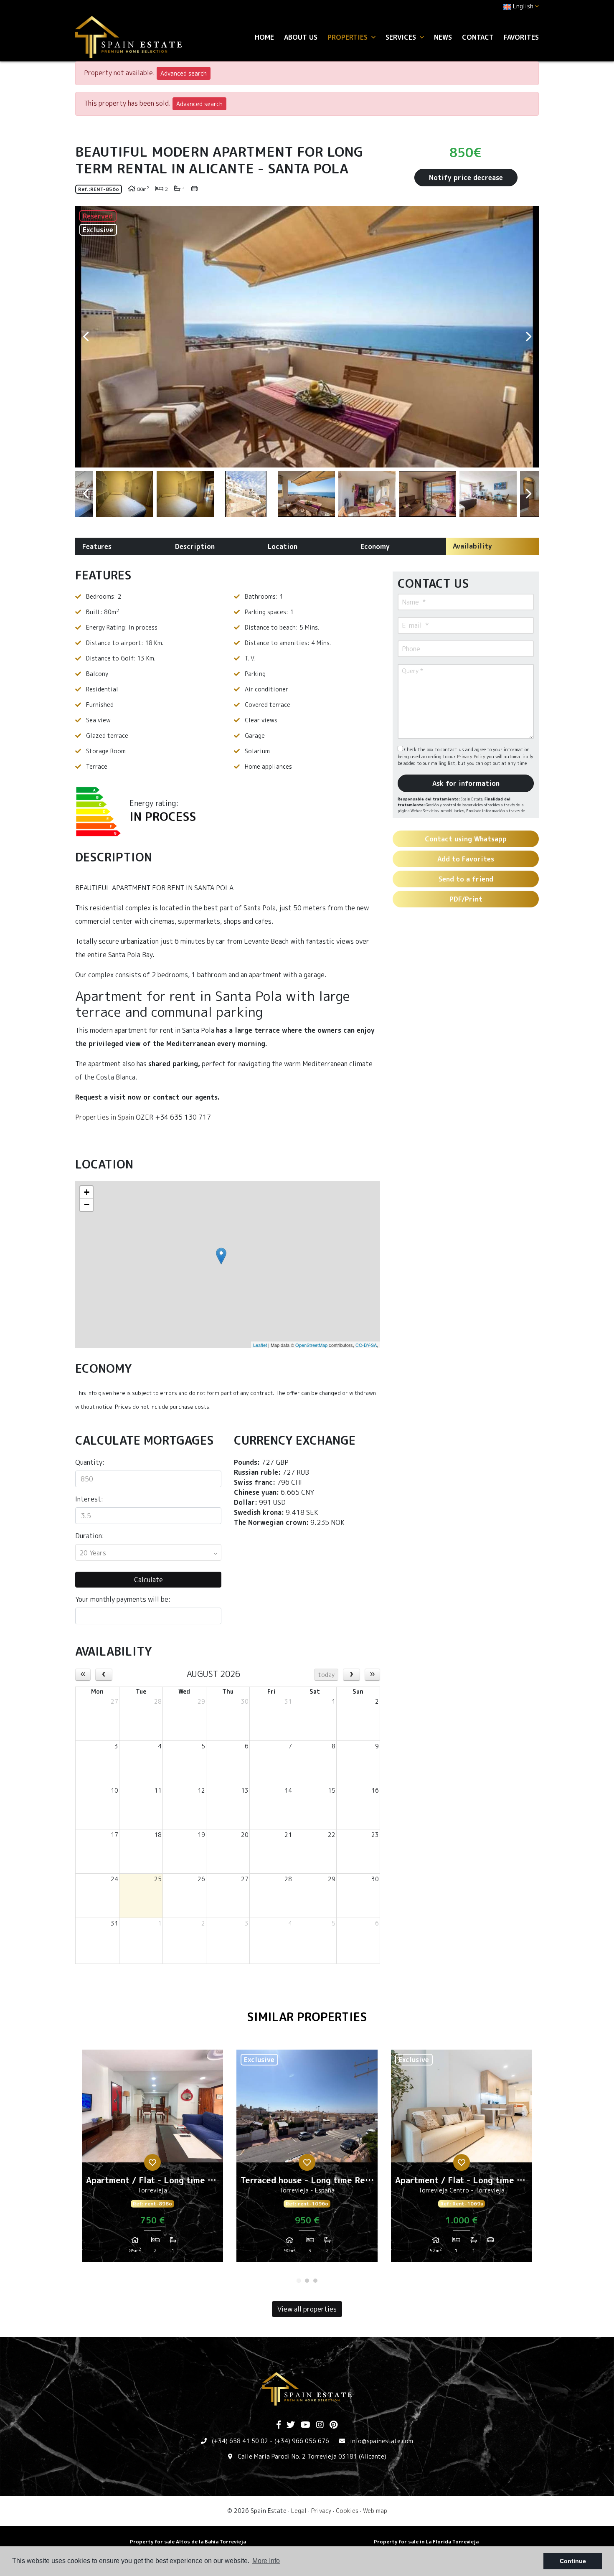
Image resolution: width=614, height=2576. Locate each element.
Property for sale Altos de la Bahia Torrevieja (188, 2542)
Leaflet (260, 1345)
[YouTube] (306, 2425)
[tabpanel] (152, 2159)
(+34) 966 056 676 (302, 2441)
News (443, 37)
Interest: (89, 1499)
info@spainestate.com (382, 2441)
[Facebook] (279, 2425)
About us (301, 37)
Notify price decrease (466, 178)
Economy (375, 546)
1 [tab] (299, 2281)
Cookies (347, 2511)
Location (283, 546)
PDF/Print (466, 899)
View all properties (307, 2309)
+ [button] (87, 1192)
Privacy (321, 2511)
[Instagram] (320, 2425)
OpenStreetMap (311, 1345)
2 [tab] (307, 2281)
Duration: (90, 1536)
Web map (375, 2511)
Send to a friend (466, 879)
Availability (472, 546)
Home (264, 37)
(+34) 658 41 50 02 (240, 2441)
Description (195, 546)
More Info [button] (266, 2561)
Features (97, 546)
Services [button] (402, 37)
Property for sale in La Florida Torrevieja (426, 2542)
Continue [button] (573, 2561)
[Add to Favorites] (152, 2162)
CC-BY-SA (366, 1345)
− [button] (87, 1205)
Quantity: (90, 1462)
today (326, 1675)
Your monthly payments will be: (123, 1599)
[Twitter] (291, 2425)
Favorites (521, 37)
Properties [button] (349, 37)
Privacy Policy (472, 757)
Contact (478, 37)
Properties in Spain (105, 1117)
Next (528, 337)
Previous (86, 337)
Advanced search (184, 73)
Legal (299, 2511)
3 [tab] (315, 2281)
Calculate (148, 1580)
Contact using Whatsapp (466, 839)
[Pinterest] (334, 2425)
